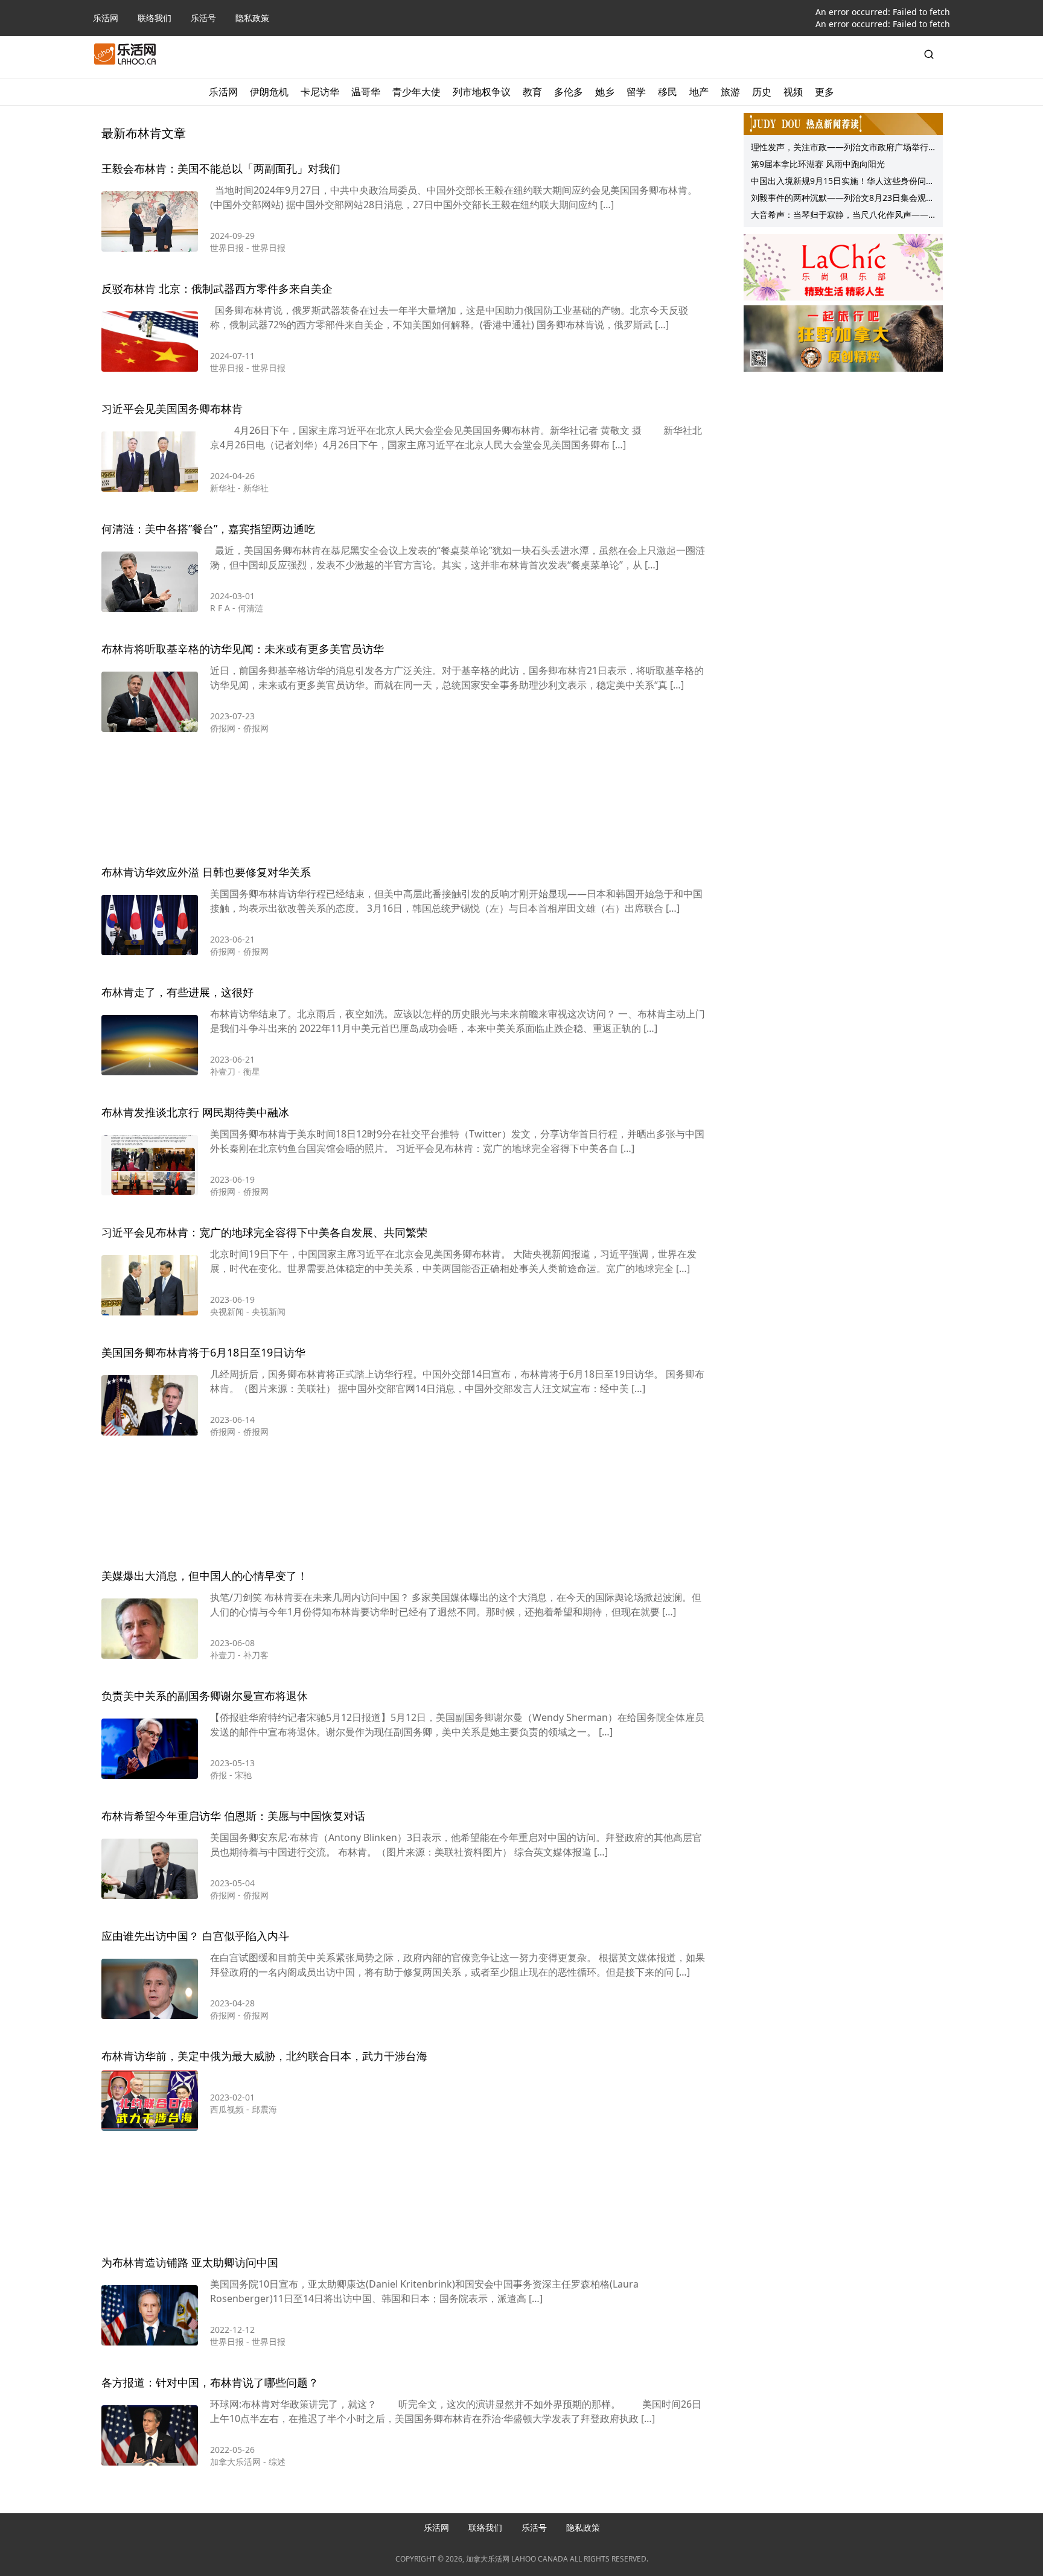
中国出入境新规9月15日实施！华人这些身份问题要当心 (843, 182)
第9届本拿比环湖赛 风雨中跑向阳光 (818, 164)
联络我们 (155, 18)
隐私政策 (252, 18)
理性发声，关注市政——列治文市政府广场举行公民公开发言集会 (840, 148)
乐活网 (106, 18)
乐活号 (203, 18)
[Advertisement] (403, 802)
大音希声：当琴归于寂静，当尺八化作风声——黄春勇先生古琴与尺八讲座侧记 (840, 216)
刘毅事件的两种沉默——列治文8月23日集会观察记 (843, 199)
